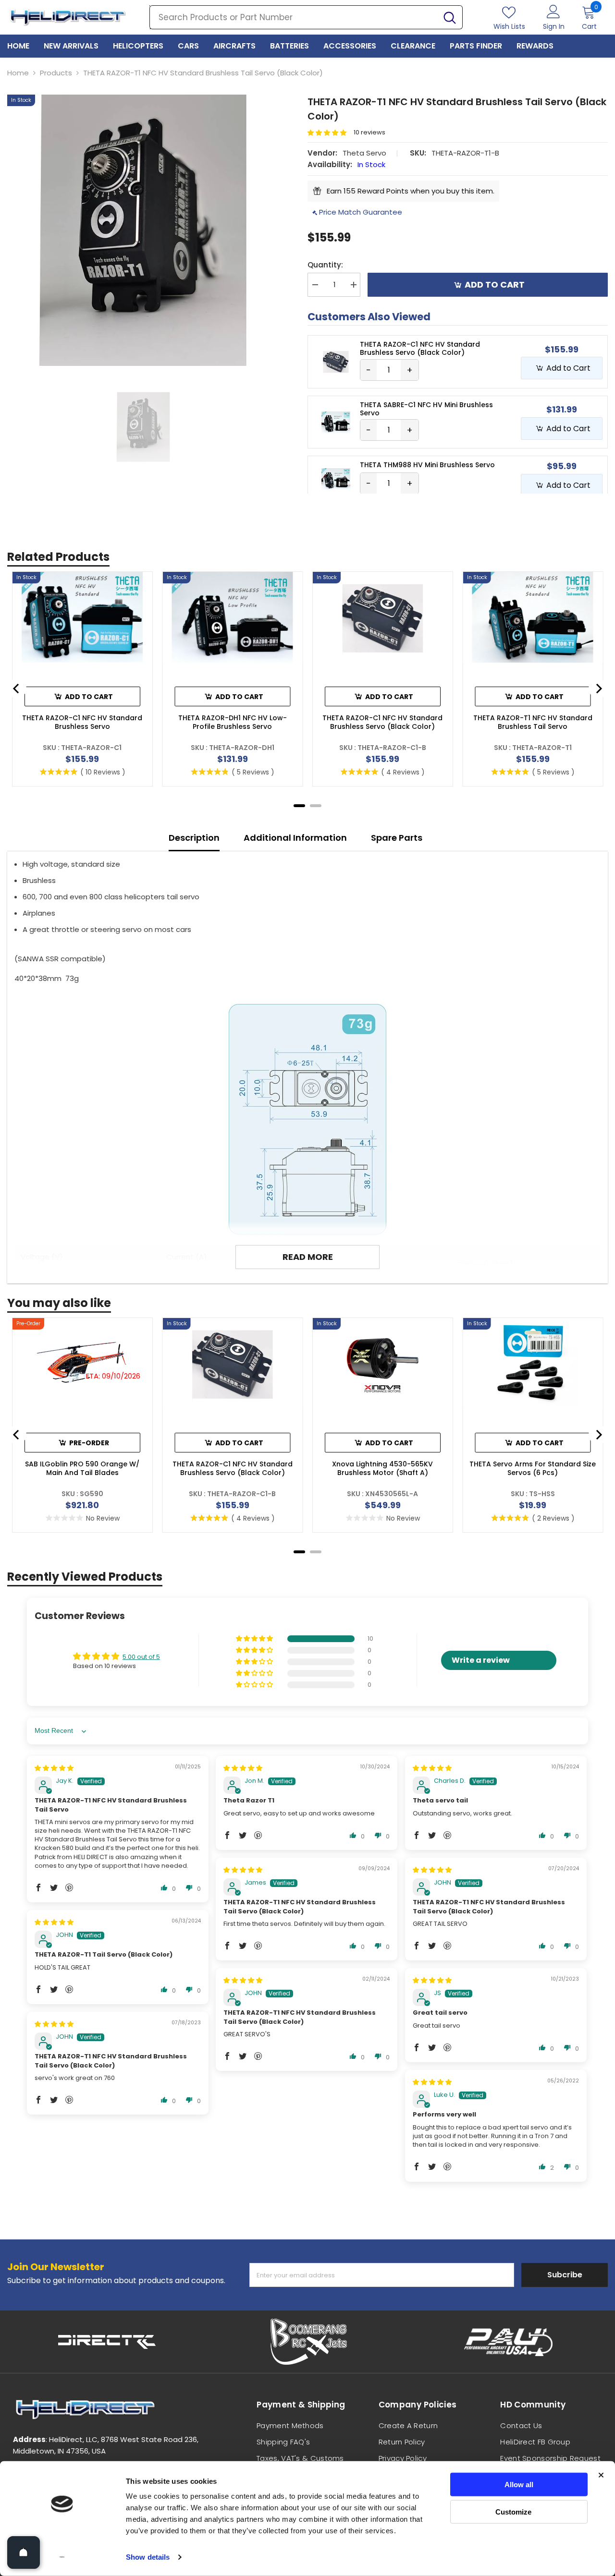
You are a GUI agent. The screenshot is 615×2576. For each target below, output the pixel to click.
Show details (148, 2557)
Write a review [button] (481, 1660)
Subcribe (565, 2275)
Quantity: (325, 265)
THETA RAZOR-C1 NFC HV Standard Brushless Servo (82, 722)
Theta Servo (364, 153)
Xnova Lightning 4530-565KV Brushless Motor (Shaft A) (382, 1468)
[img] (54, 1768)
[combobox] (294, 17)
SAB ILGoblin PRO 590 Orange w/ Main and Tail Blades (82, 1468)
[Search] (306, 17)
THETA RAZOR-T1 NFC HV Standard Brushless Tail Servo (533, 722)
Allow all (519, 2485)
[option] (143, 230)
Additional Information (295, 838)
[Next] (598, 689)
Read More (308, 1257)
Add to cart (495, 284)
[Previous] (17, 689)
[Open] (24, 2552)
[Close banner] (601, 2475)
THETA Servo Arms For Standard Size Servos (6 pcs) (533, 1468)
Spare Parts (397, 838)
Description (194, 838)
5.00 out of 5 (141, 1657)
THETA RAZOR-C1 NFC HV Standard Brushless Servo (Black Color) (382, 722)
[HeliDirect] (107, 2342)
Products (56, 73)
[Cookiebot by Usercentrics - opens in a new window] (62, 2557)
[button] (331, 133)
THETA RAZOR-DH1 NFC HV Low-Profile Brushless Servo (233, 722)
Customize (513, 2511)
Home (18, 73)
